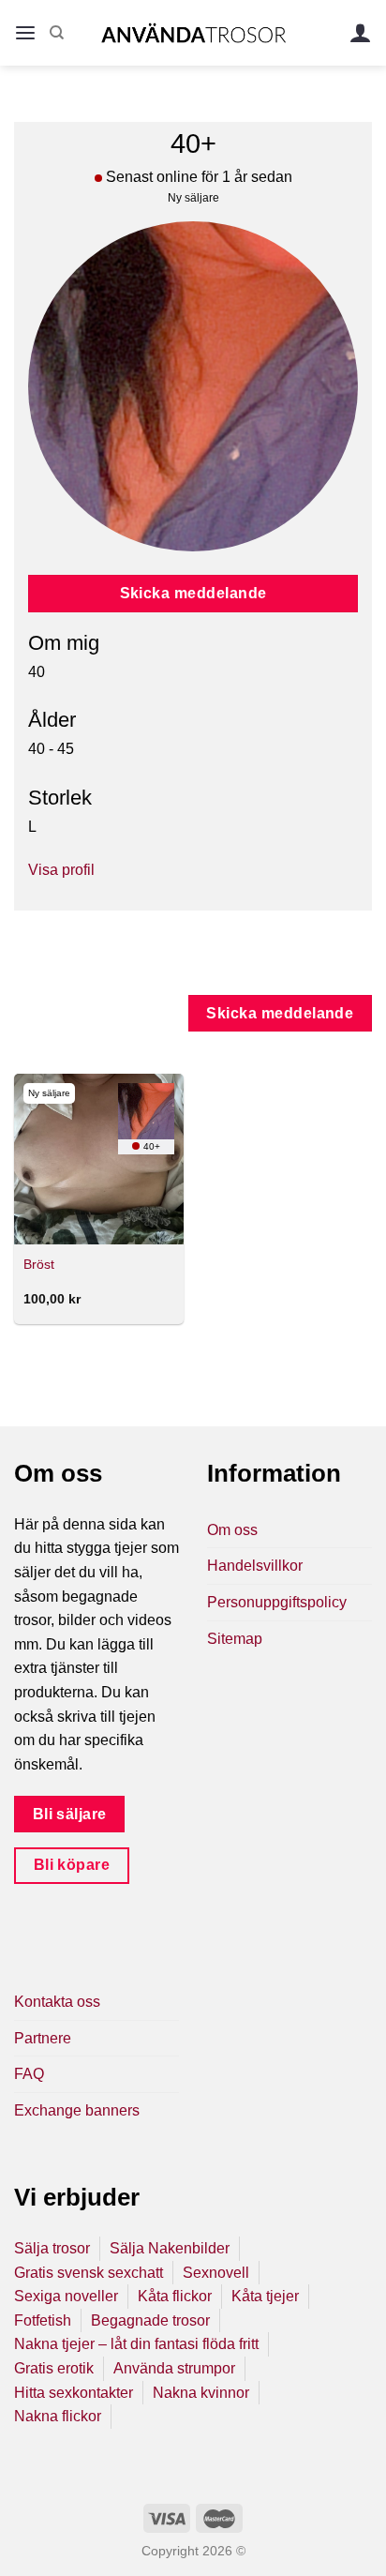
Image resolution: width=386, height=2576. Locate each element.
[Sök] (57, 33)
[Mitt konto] (361, 33)
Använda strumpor (174, 2368)
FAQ (29, 2074)
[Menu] (25, 33)
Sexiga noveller (66, 2296)
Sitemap (235, 1639)
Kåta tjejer (265, 2296)
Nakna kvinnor (201, 2393)
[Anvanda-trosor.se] (193, 32)
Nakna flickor (58, 2416)
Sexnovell (216, 2273)
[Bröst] (99, 1159)
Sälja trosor (52, 2248)
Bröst (39, 1265)
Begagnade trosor (150, 2320)
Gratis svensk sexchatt (89, 2273)
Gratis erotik (54, 2368)
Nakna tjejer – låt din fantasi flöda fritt (136, 2344)
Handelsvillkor (255, 1566)
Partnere (43, 2038)
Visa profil (61, 870)
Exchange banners (77, 2110)
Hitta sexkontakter (74, 2393)
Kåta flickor (175, 2296)
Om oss (232, 1530)
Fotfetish (43, 2320)
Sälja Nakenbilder (170, 2248)
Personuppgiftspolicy (277, 1602)
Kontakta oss (57, 2002)
